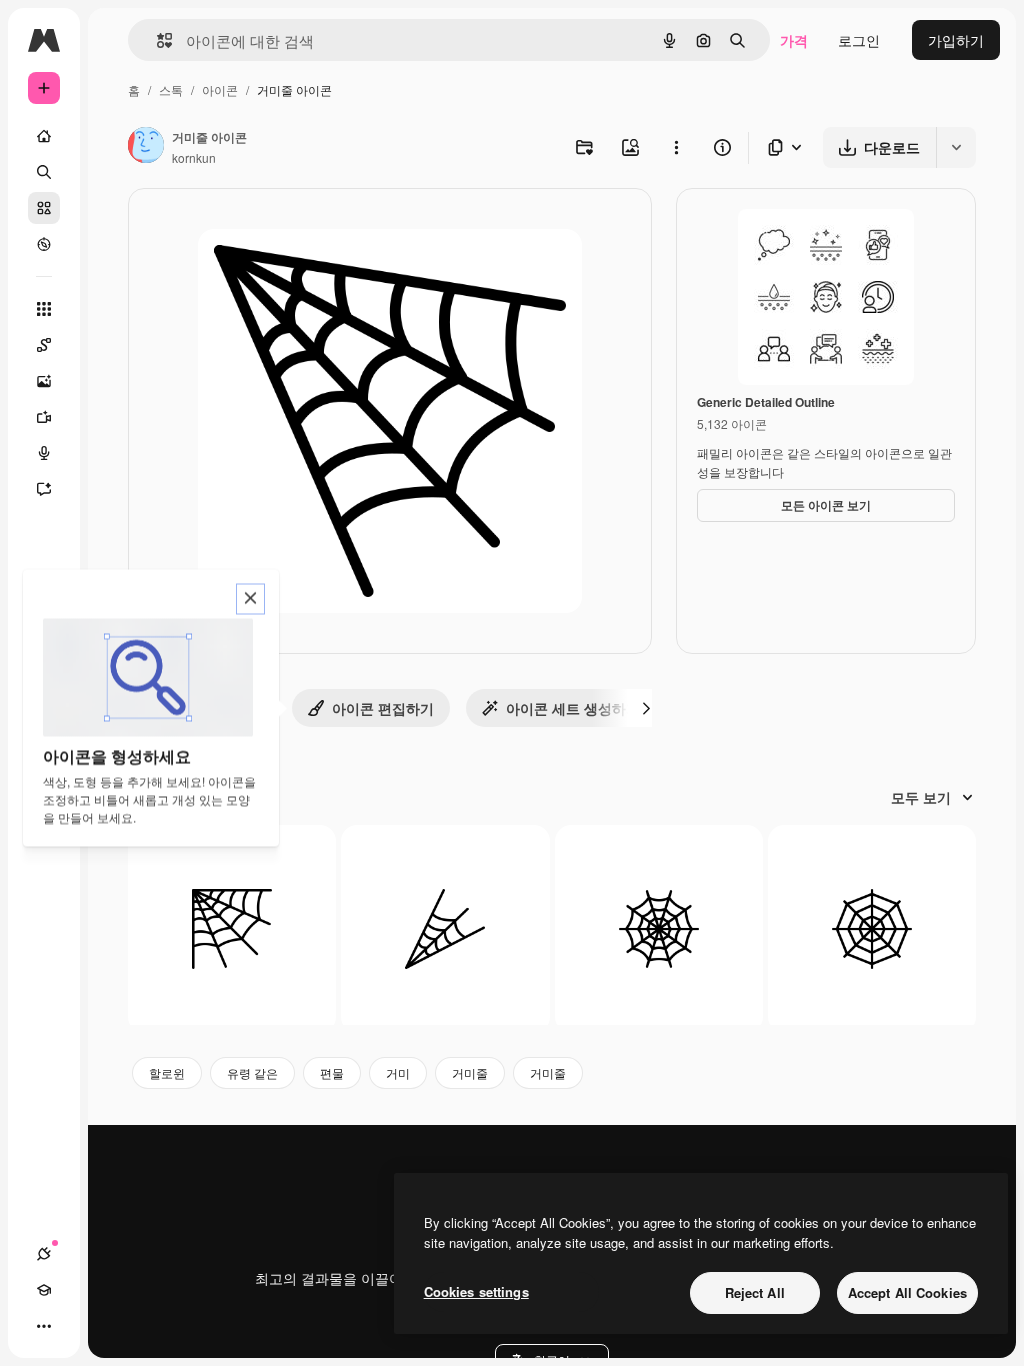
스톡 (171, 89)
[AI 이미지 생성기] (44, 381)
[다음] (646, 708)
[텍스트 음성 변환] (44, 453)
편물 (332, 1072)
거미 (398, 1072)
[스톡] (44, 208)
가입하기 (956, 40)
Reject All (755, 1292)
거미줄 (470, 1072)
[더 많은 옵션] (676, 147)
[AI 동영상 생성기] (44, 417)
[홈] (44, 136)
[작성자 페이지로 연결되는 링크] (146, 147)
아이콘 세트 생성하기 (573, 708)
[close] (250, 599)
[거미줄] (232, 929)
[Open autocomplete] (156, 40)
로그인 (859, 40)
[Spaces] (44, 345)
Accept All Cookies (907, 1292)
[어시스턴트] (44, 489)
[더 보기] (44, 1326)
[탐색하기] (44, 244)
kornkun (194, 157)
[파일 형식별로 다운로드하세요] (786, 147)
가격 (794, 40)
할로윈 (167, 1072)
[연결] (44, 1254)
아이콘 (220, 89)
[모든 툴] (44, 309)
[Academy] (44, 1290)
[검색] (44, 172)
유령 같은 (252, 1072)
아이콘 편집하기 (383, 708)
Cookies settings (476, 1291)
